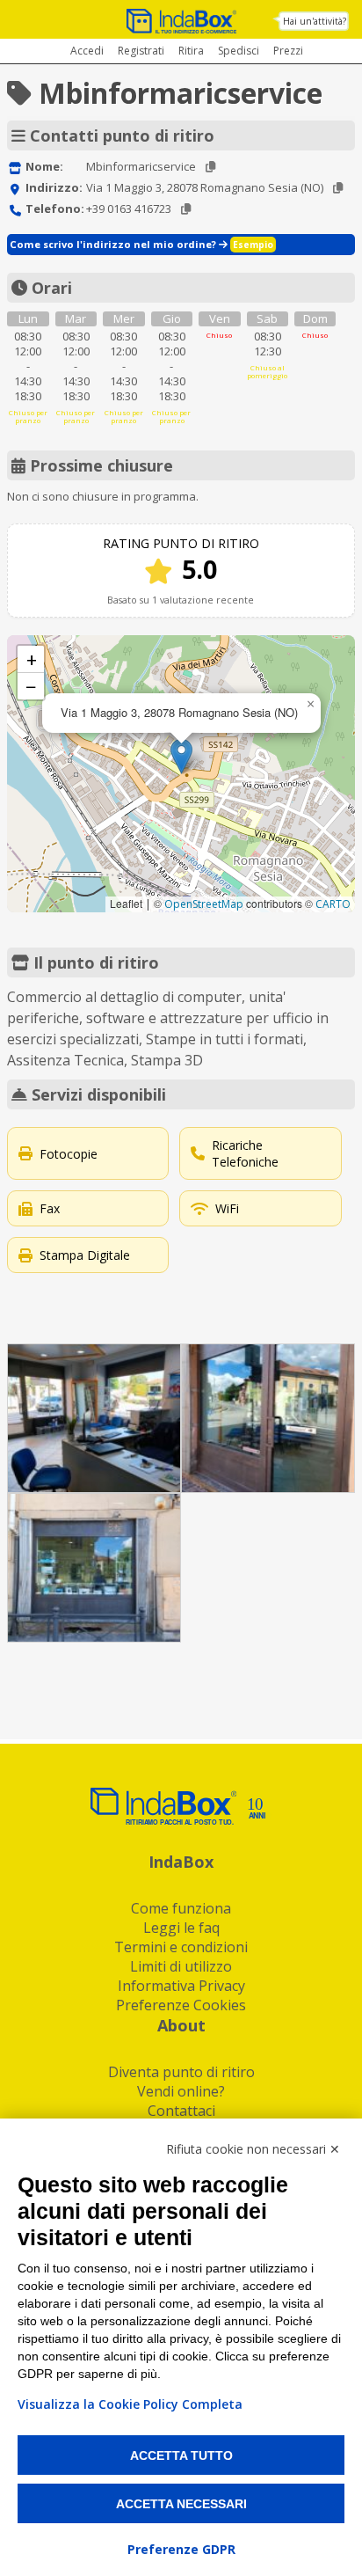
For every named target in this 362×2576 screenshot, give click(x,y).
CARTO (333, 904)
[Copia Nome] (210, 167)
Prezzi (288, 51)
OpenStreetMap (204, 904)
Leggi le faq (181, 1928)
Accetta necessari (181, 2504)
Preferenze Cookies (181, 2005)
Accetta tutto (181, 2455)
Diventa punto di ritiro (181, 2072)
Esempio (253, 245)
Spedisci (239, 51)
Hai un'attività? (315, 21)
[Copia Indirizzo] (338, 188)
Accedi (87, 51)
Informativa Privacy (181, 1986)
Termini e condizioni (181, 1947)
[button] (181, 756)
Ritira (191, 51)
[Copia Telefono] (186, 209)
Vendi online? (181, 2091)
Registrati (141, 51)
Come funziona (181, 1908)
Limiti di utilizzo (181, 1966)
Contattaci (181, 2111)
